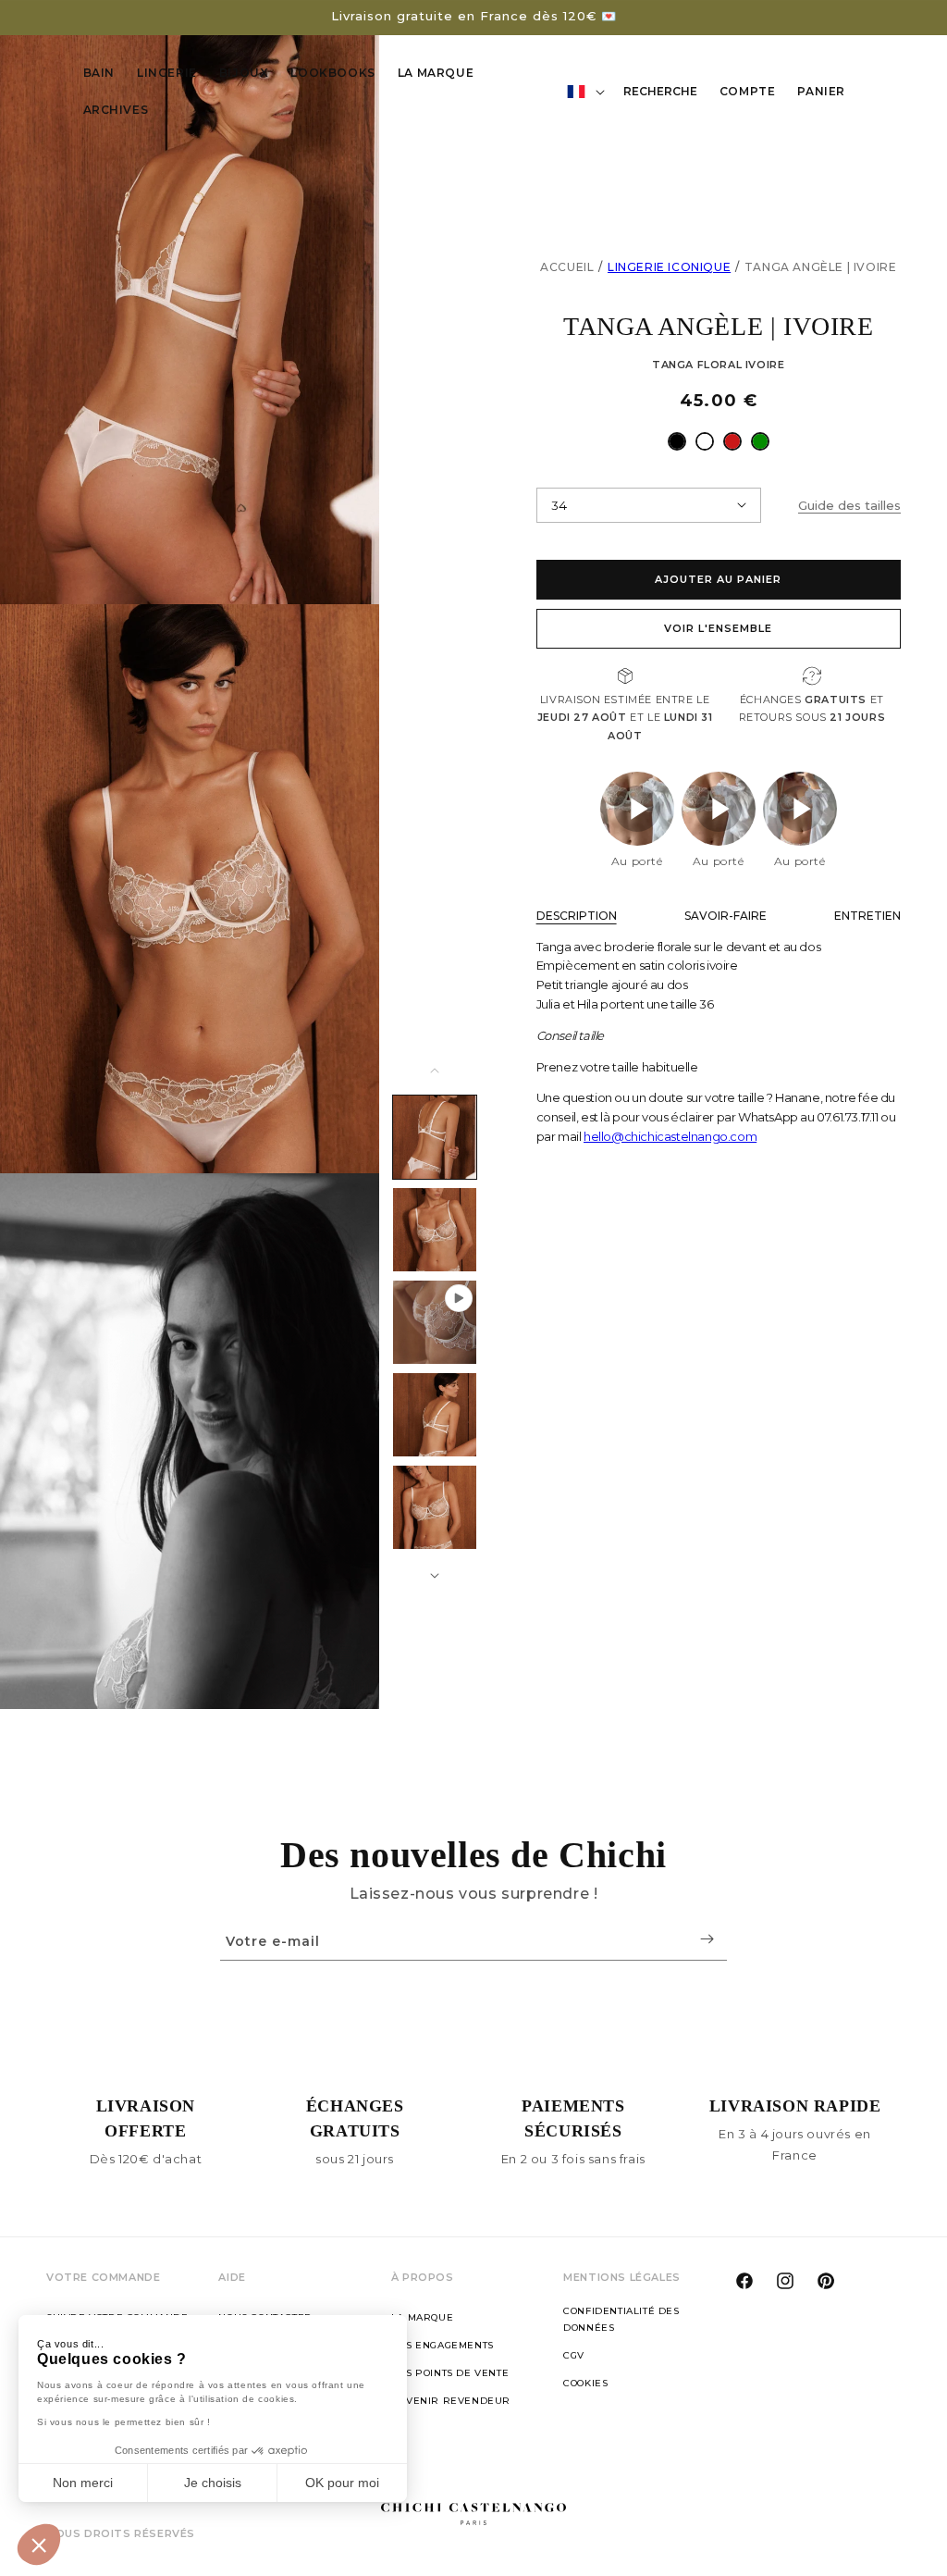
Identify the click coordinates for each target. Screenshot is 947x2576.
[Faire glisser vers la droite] (435, 1576)
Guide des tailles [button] (849, 505)
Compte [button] (753, 94)
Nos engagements (443, 2345)
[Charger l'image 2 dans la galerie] (435, 1230)
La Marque (436, 73)
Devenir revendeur (451, 2401)
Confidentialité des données (621, 2319)
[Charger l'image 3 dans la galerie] (435, 1415)
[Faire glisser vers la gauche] (435, 1071)
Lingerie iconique (669, 267)
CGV (574, 2355)
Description (577, 916)
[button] (39, 2545)
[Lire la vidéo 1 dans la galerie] (435, 1322)
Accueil (567, 267)
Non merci (83, 2483)
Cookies (585, 2383)
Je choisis (213, 2483)
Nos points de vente (450, 2373)
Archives (116, 110)
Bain (99, 73)
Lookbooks (332, 73)
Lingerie (167, 73)
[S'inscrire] (707, 1939)
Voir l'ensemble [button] (718, 628)
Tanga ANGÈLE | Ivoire (821, 267)
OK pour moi (342, 2483)
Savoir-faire (726, 916)
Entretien (867, 916)
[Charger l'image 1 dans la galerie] (435, 1137)
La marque (422, 2317)
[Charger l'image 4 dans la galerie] (435, 1507)
